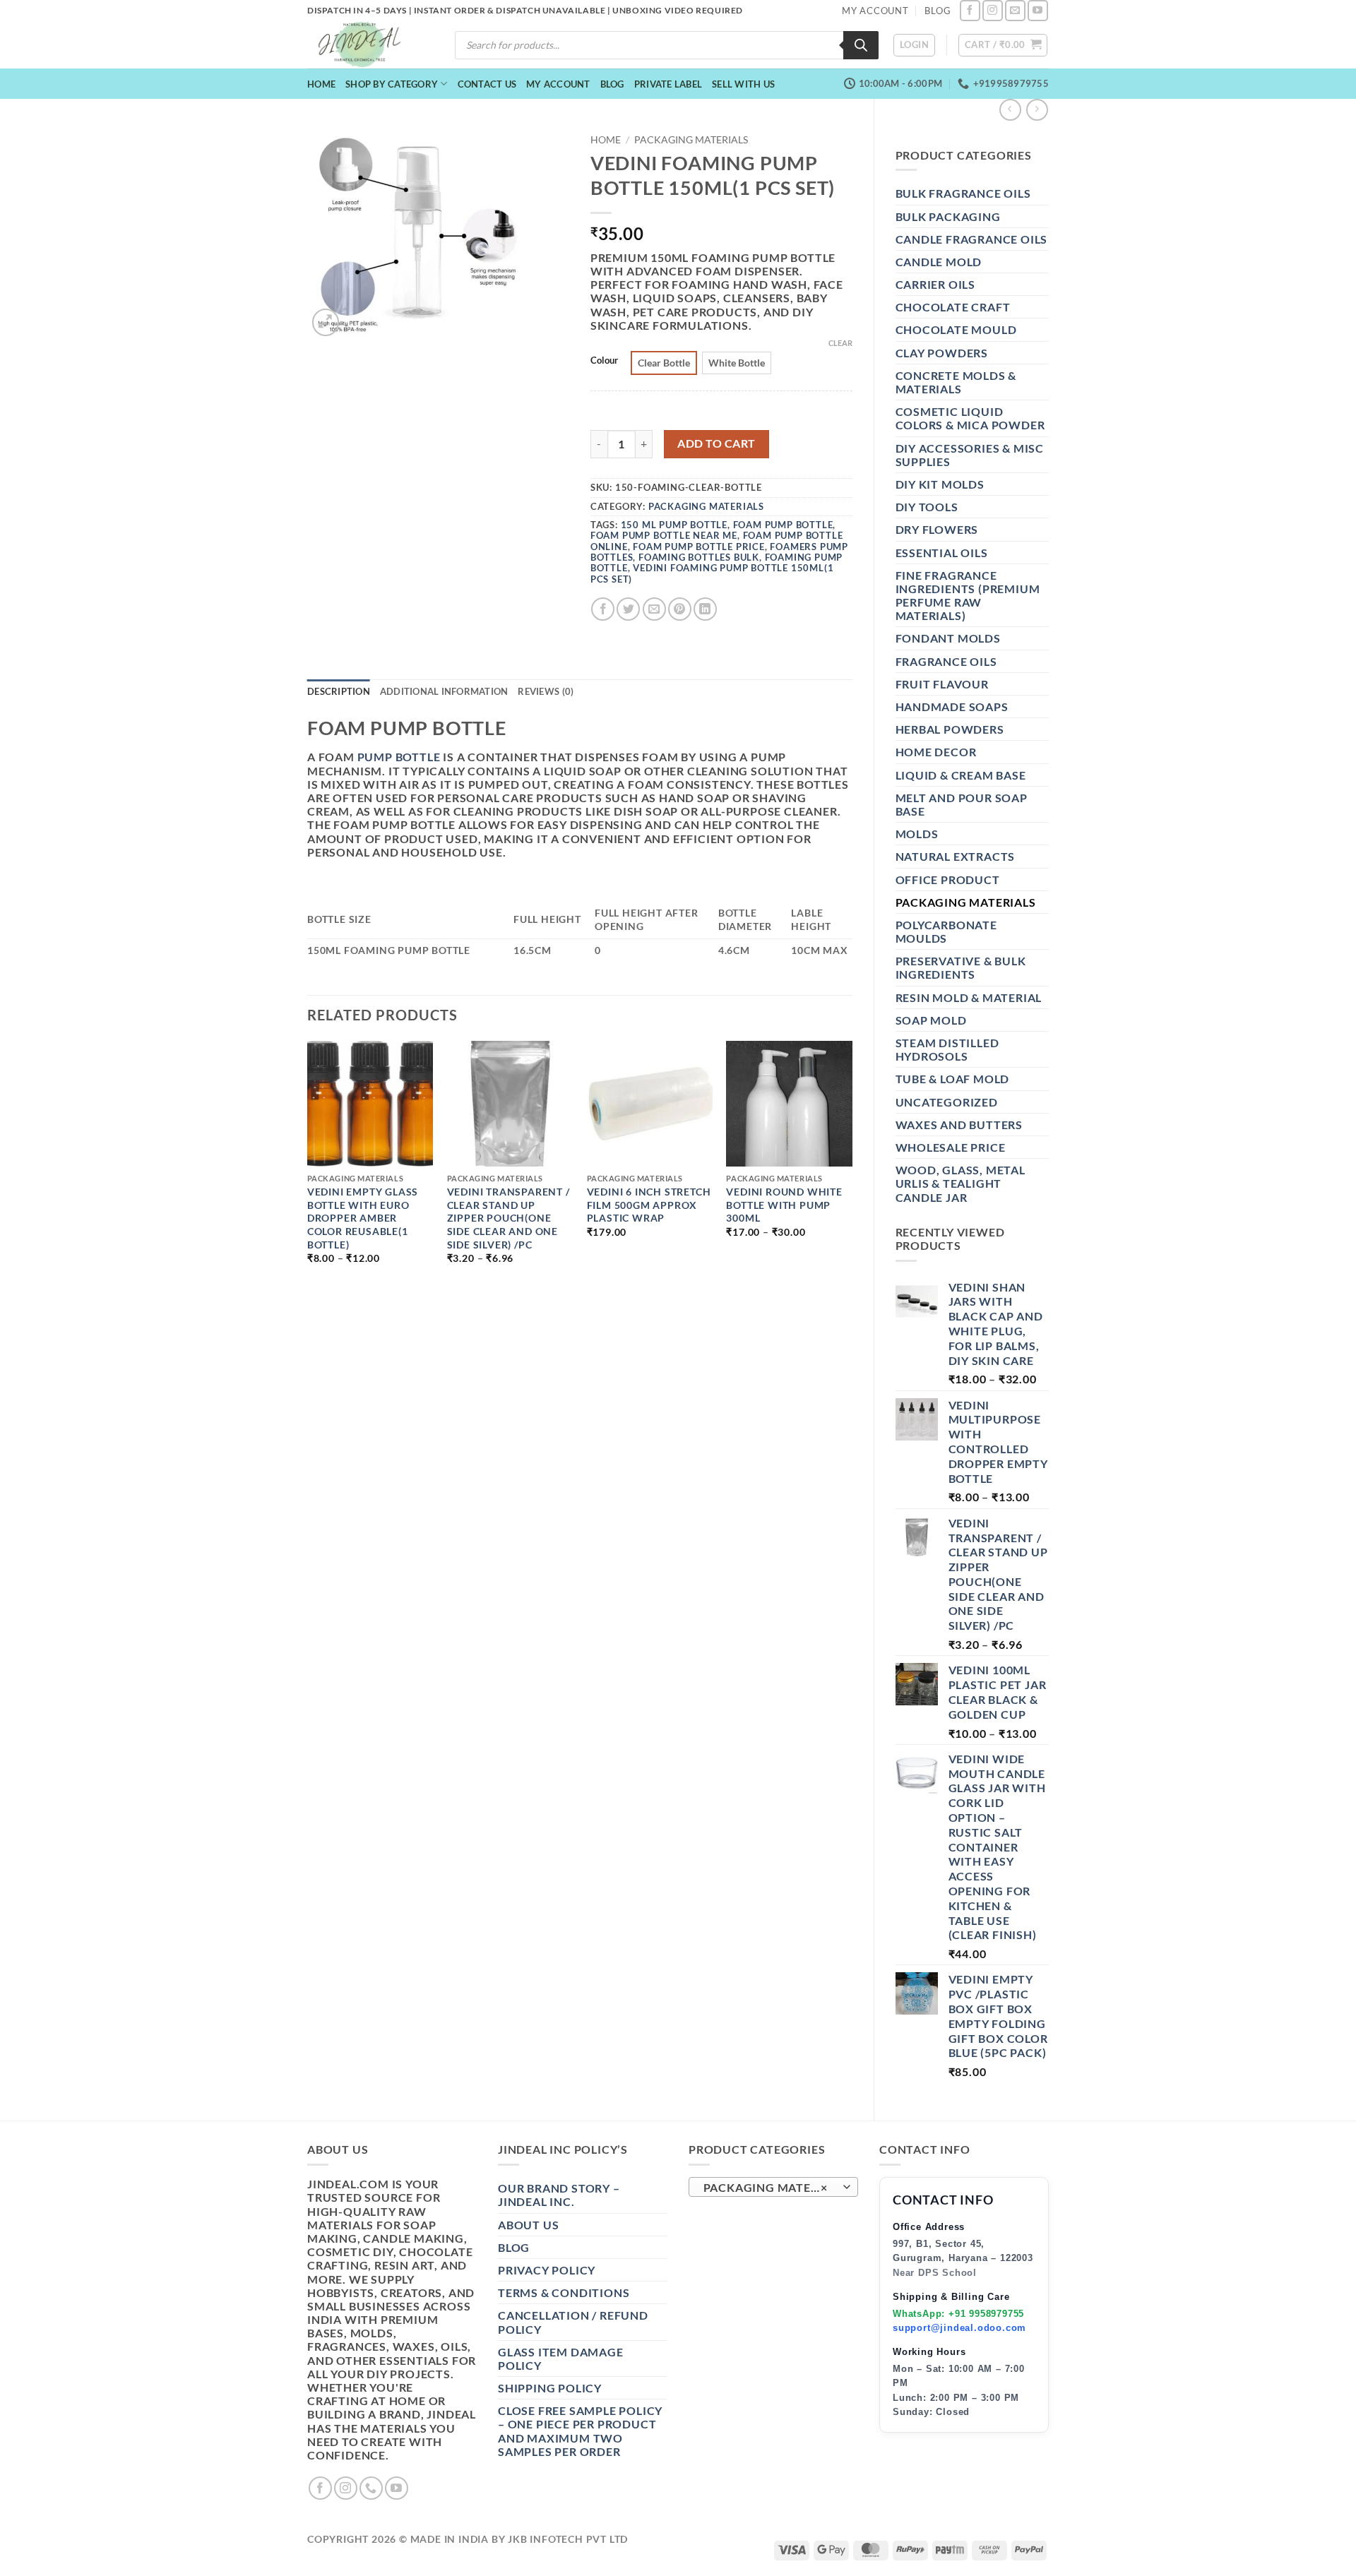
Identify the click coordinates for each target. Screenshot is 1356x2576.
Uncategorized (947, 1102)
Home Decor (936, 752)
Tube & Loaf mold (953, 1079)
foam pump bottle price (699, 547)
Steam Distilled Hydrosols (947, 1049)
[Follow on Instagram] (993, 10)
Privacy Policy (547, 2270)
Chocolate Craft (953, 307)
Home (321, 84)
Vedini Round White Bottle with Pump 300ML (784, 1205)
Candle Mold (939, 262)
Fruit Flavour (942, 684)
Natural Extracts (956, 856)
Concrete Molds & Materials (956, 382)
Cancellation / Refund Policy (573, 2322)
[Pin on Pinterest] (680, 609)
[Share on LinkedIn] (705, 609)
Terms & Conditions (564, 2292)
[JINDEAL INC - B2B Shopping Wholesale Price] (366, 45)
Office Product (948, 879)
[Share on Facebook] (603, 609)
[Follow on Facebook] (970, 10)
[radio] (664, 363)
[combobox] (773, 2187)
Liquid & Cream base (961, 775)
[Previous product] (1037, 110)
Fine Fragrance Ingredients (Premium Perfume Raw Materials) (968, 596)
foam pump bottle (783, 525)
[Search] (861, 45)
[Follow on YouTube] (1038, 10)
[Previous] (308, 1165)
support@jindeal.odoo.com (959, 2328)
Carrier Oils (936, 284)
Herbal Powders (950, 729)
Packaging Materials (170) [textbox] (773, 2188)
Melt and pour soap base (962, 804)
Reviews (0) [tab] (546, 691)
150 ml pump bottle (674, 525)
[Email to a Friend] (654, 609)
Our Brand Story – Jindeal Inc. (559, 2195)
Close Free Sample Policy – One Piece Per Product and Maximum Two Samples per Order (580, 2431)
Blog (612, 84)
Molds (917, 834)
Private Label (668, 84)
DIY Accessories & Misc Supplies (970, 455)
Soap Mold (931, 1020)
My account (558, 84)
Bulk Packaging (948, 216)
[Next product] (1010, 110)
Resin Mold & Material (969, 997)
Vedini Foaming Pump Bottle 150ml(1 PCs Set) (712, 573)
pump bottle (399, 757)
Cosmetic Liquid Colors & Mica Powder (970, 418)
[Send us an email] (1015, 10)
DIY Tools (927, 507)
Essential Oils (942, 553)
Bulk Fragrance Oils (963, 193)
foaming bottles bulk (699, 557)
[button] (914, 45)
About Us (528, 2225)
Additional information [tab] (444, 691)
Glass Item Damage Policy (561, 2359)
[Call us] (371, 2488)
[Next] (852, 1165)
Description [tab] (339, 691)
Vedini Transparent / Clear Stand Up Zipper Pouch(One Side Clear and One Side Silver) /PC (509, 1218)
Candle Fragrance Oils (972, 239)
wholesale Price (951, 1147)
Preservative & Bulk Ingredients (961, 967)
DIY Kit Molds (940, 484)
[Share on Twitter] (628, 609)
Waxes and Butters (959, 1125)
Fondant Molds (948, 638)
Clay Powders (942, 353)
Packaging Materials (966, 902)
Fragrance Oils (946, 661)
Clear (840, 343)
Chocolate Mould (956, 329)
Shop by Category (392, 84)
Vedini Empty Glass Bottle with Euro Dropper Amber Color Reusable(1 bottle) (363, 1218)
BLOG (938, 11)
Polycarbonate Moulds (946, 931)
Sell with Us (743, 84)
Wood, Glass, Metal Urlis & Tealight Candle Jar (961, 1183)
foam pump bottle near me (664, 535)
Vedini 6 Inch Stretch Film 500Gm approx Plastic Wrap (649, 1205)
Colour (604, 361)
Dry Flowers (937, 529)
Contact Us (487, 84)
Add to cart (716, 443)
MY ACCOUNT (875, 11)
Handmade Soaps (952, 706)
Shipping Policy (550, 2388)
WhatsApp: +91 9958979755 (958, 2314)
